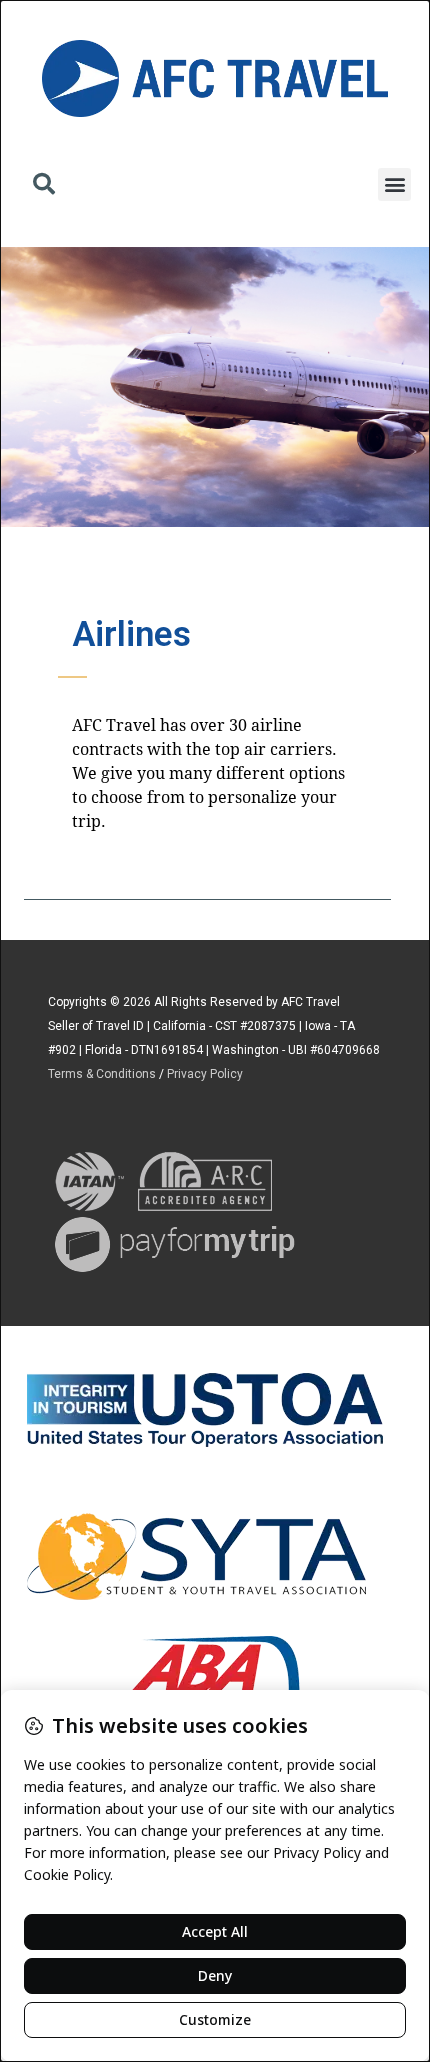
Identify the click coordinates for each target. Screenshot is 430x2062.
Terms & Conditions (102, 1074)
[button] (44, 186)
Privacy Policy (205, 1074)
